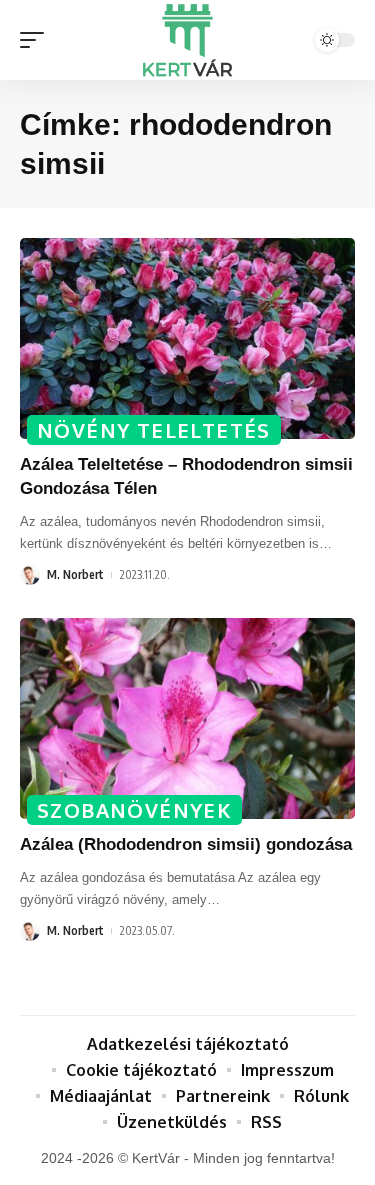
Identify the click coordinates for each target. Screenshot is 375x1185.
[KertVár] (188, 40)
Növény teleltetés (154, 430)
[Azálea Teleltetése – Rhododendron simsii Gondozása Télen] (187, 338)
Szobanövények (134, 810)
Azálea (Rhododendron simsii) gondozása (186, 844)
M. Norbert (75, 574)
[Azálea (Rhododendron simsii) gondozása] (187, 718)
